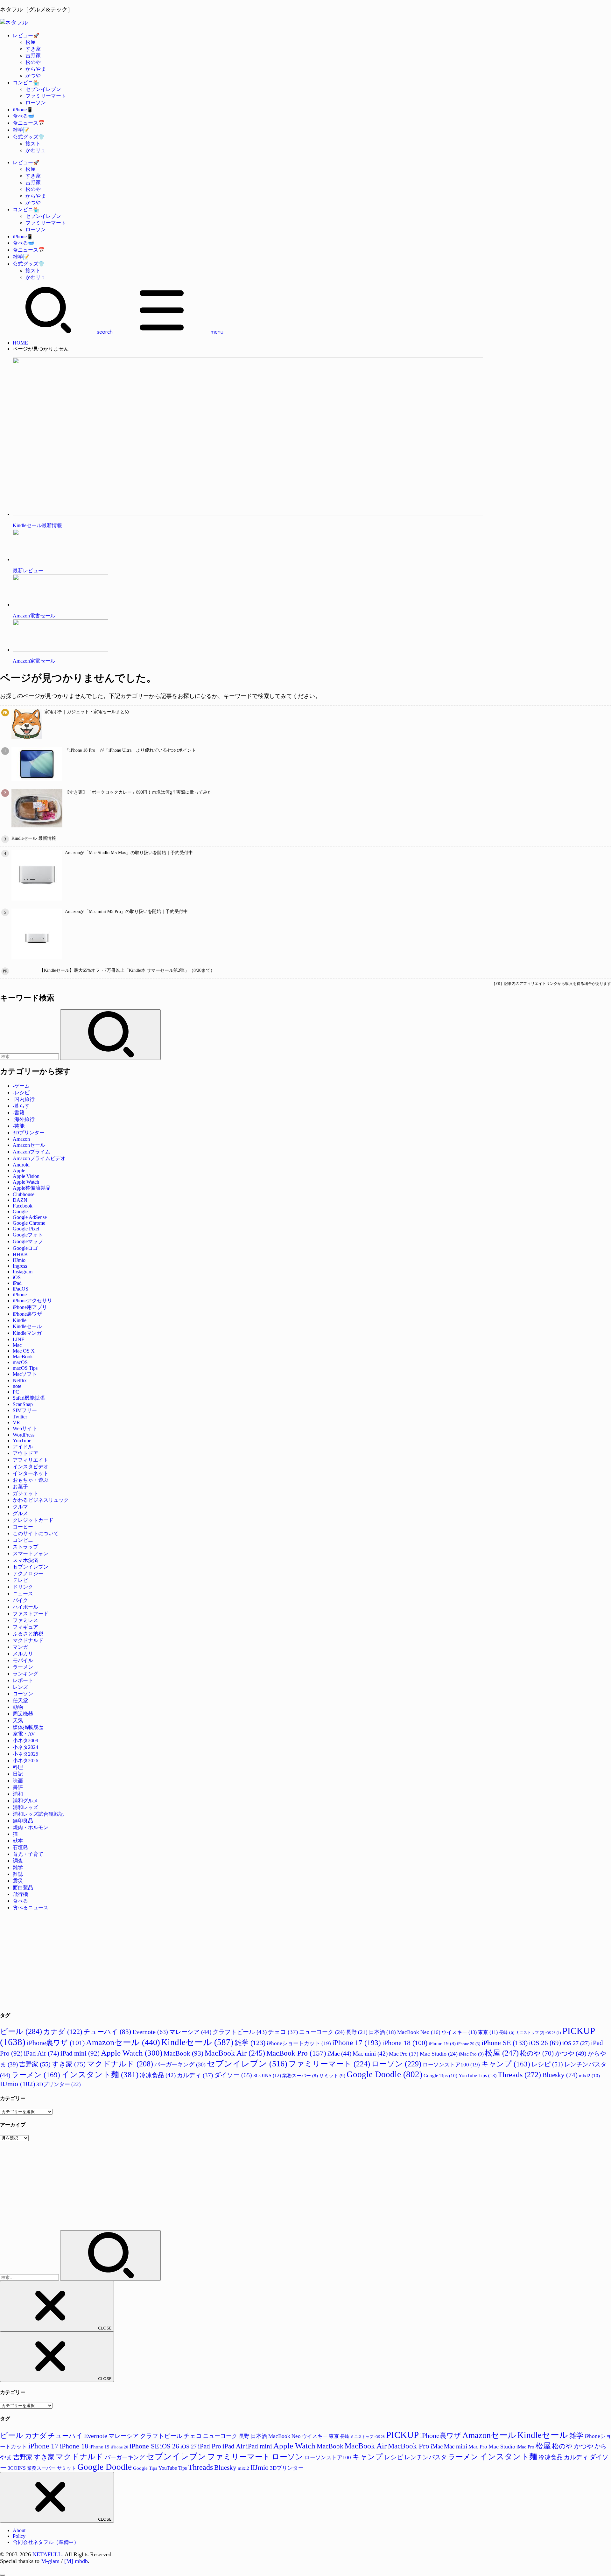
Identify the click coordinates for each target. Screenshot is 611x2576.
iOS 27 (576, 2043)
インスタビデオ (31, 1467)
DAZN (20, 1200)
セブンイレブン (43, 89)
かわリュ (36, 150)
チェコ (283, 2032)
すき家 (33, 49)
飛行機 (20, 1894)
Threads (519, 2075)
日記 (18, 1774)
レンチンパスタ (426, 2457)
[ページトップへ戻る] (3, 2575)
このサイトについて (36, 1533)
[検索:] (30, 1056)
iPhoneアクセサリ (32, 1301)
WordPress (24, 1435)
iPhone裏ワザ (27, 1314)
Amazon (21, 1139)
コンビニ (23, 1540)
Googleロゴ (25, 1248)
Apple (19, 1170)
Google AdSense (30, 1217)
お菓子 (20, 1487)
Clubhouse (24, 1194)
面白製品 (23, 1887)
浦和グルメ (25, 1801)
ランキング (25, 1674)
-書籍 (19, 1113)
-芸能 (19, 1126)
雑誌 (18, 1874)
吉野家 (33, 56)
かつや (33, 76)
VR (16, 1422)
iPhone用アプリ (30, 1307)
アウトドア (25, 1453)
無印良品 (23, 1821)
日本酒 (382, 2032)
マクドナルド (28, 1640)
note (17, 1386)
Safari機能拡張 (29, 1398)
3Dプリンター (29, 1133)
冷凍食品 (158, 2075)
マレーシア (190, 2032)
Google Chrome (29, 1223)
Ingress (20, 1266)
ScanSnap (23, 1404)
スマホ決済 (25, 1560)
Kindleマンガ (27, 1333)
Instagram (23, 1272)
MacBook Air (235, 2053)
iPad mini (80, 2053)
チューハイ (107, 2032)
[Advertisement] (191, 1961)
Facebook (23, 1206)
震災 (18, 1881)
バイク (20, 1600)
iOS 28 (553, 2033)
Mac (17, 1345)
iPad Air (42, 2053)
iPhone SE (505, 2043)
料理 (18, 1767)
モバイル (23, 1660)
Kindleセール (27, 1326)
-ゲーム (21, 1086)
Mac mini (370, 2054)
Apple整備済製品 (32, 1188)
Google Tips (440, 2075)
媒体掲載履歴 (28, 1727)
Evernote (150, 2032)
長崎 (507, 2032)
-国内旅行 (24, 1099)
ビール (21, 2031)
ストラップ (25, 1547)
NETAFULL (47, 2554)
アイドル (23, 1447)
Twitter (20, 1417)
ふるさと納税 (28, 1634)
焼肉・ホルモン (31, 1827)
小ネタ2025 (25, 1754)
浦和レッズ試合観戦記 (38, 1814)
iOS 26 (545, 2043)
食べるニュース (31, 1908)
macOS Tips (25, 1368)
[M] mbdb (76, 2561)
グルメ (20, 1513)
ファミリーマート (46, 96)
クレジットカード (33, 1520)
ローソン (36, 103)
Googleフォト (28, 1235)
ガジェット (25, 1493)
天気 (18, 1720)
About (19, 2530)
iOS (17, 1277)
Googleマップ (28, 1241)
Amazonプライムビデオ (39, 1158)
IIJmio (19, 1260)
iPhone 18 (405, 2043)
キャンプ (506, 2064)
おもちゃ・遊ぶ (31, 1480)
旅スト (33, 144)
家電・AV (24, 1734)
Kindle (20, 1320)
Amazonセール (29, 1145)
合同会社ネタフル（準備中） (46, 2542)
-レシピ (21, 1093)
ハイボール (25, 1607)
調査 (18, 1861)
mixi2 (589, 2075)
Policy (19, 2536)
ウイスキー (459, 2032)
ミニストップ (530, 2033)
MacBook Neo (419, 2032)
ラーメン (23, 1667)
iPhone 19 (442, 2043)
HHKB (20, 1254)
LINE (19, 1339)
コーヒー (23, 1527)
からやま (36, 69)
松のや (33, 62)
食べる (20, 1901)
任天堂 (20, 1700)
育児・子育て (28, 1854)
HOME (20, 343)
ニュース (23, 1594)
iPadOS (21, 1289)
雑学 (18, 1867)
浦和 (18, 1794)
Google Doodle (384, 2074)
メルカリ (23, 1654)
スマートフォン (31, 1553)
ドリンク (23, 1587)
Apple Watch (26, 1182)
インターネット (31, 1473)
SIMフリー (25, 1410)
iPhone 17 (357, 2043)
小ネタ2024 (25, 1747)
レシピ (547, 2064)
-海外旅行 (24, 1119)
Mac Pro (404, 2054)
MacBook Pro (296, 2053)
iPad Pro (210, 2446)
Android (21, 1165)
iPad (17, 1283)
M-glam (50, 2561)
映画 (18, 1781)
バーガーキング (180, 2064)
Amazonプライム (32, 1152)
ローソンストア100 (451, 2065)
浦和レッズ (25, 1807)
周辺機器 (23, 1714)
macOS (20, 1362)
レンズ (20, 1687)
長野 (357, 2032)
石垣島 (20, 1847)
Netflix (20, 1380)
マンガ (20, 1647)
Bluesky (560, 2075)
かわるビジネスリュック (41, 1500)
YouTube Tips (478, 2075)
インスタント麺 (100, 2074)
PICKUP (402, 2435)
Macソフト (25, 1374)
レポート (23, 1680)
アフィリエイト (31, 1460)
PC (16, 1392)
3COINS (267, 2075)
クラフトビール (240, 2032)
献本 (18, 1841)
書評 (18, 1787)
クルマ (20, 1507)
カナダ (63, 2032)
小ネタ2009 (25, 1741)
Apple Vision (26, 1176)
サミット (332, 2075)
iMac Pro (471, 2054)
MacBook (23, 1357)
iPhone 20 (469, 2044)
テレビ (20, 1580)
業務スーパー (300, 2076)
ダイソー (233, 2075)
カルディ (195, 2075)
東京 (488, 2032)
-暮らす (21, 1106)
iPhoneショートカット (299, 2043)
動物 (18, 1707)
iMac (339, 2054)
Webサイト (25, 1428)
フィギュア (25, 1627)
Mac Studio (439, 2054)
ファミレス (25, 1620)
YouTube (22, 1441)
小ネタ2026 (25, 1761)
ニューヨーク (322, 2032)
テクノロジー (28, 1573)
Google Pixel (26, 1229)
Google (20, 1211)
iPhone (20, 1295)
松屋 (31, 42)
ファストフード (31, 1614)
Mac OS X (24, 1351)
